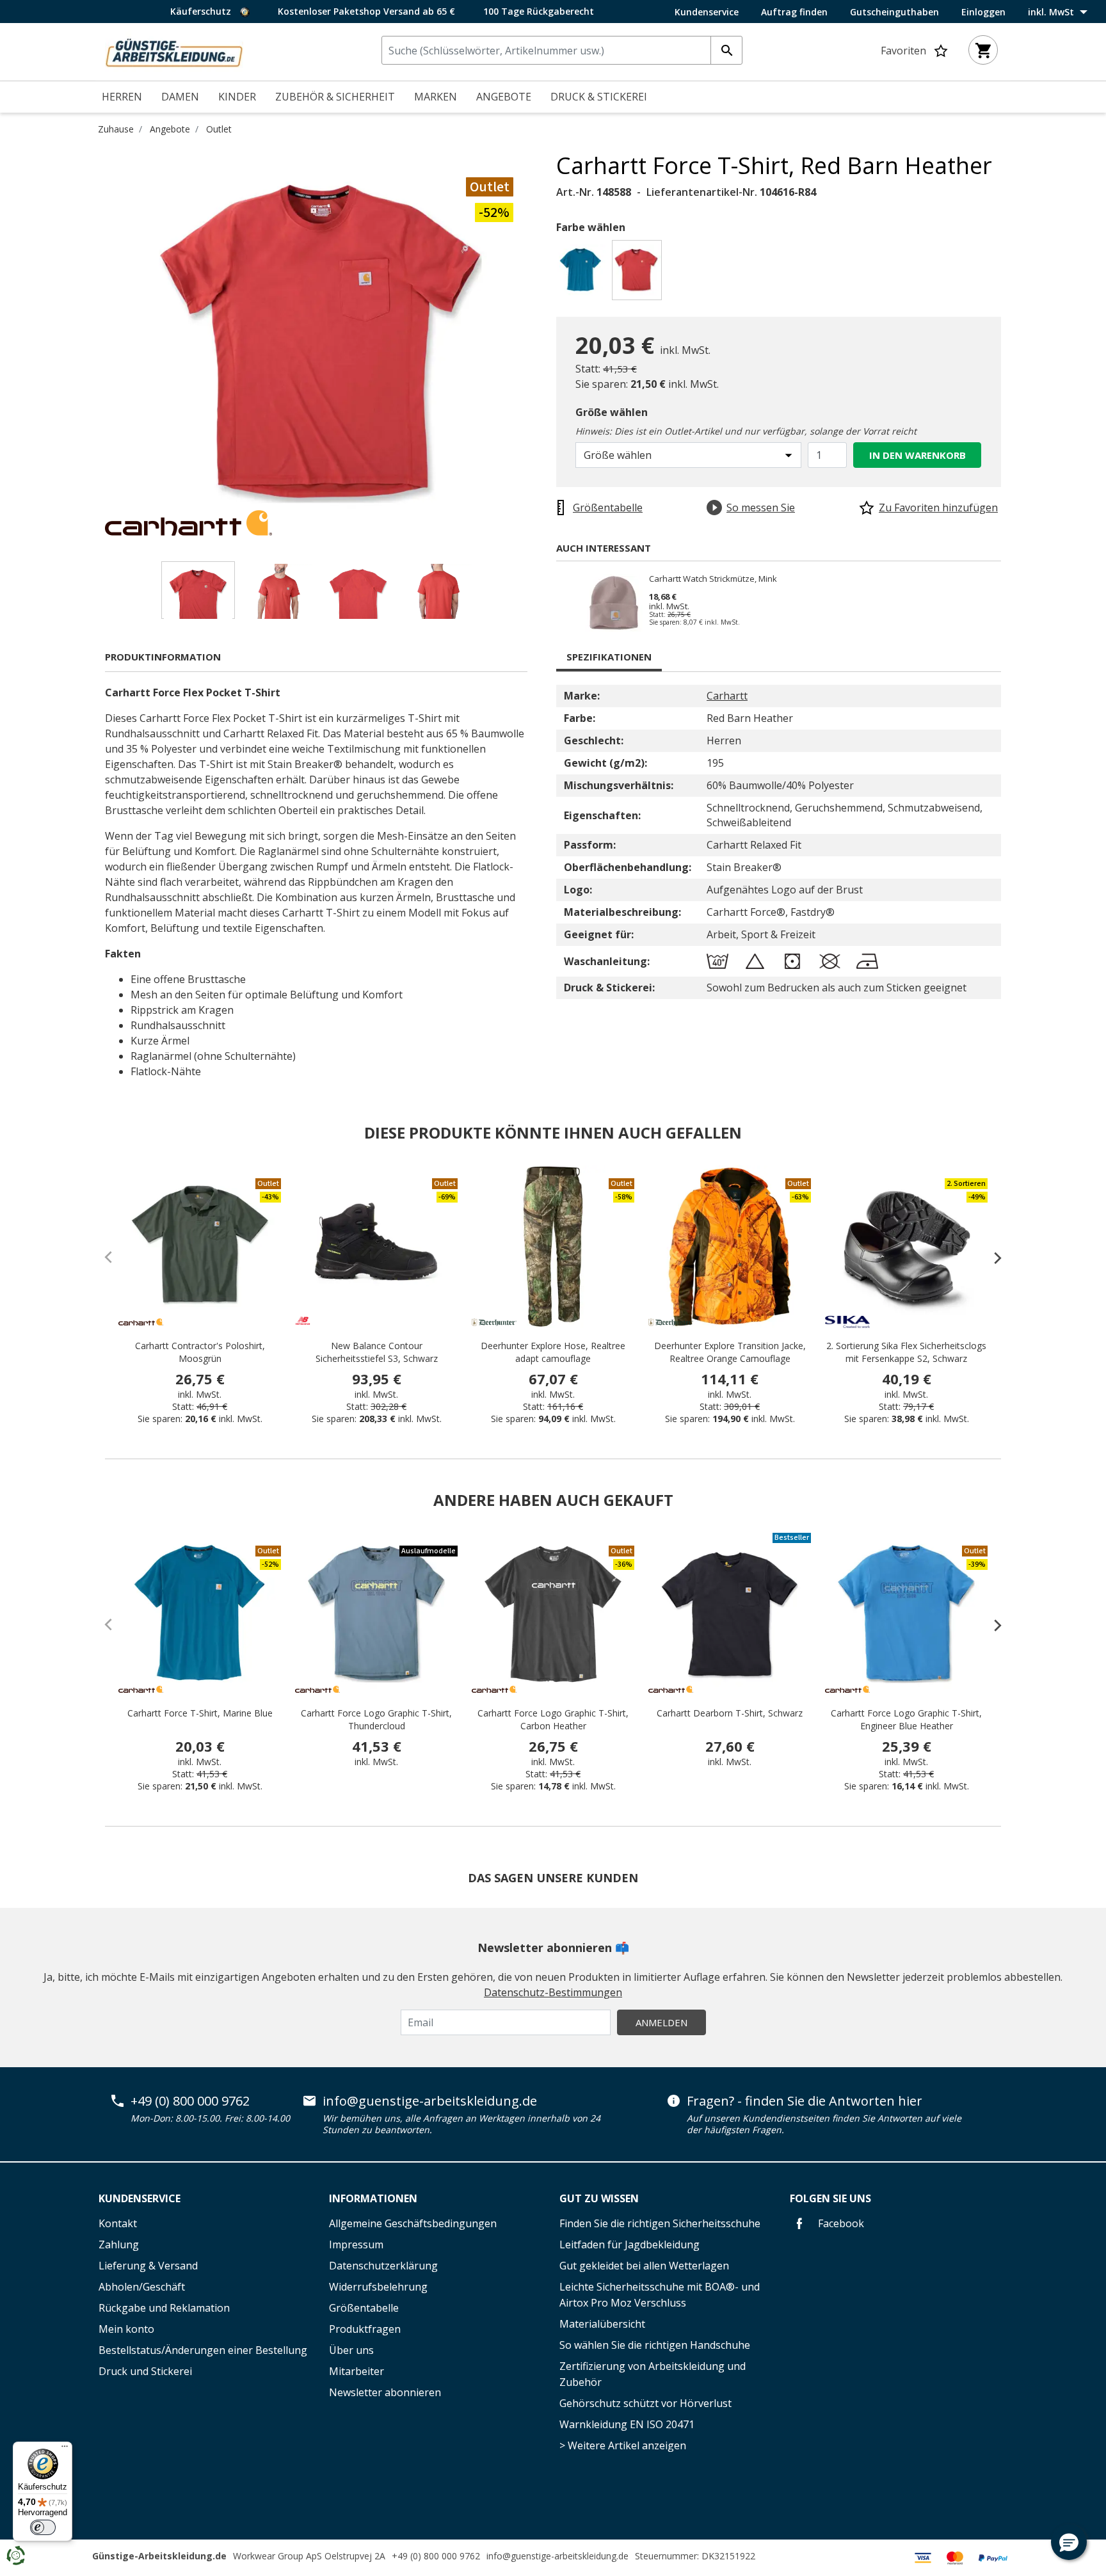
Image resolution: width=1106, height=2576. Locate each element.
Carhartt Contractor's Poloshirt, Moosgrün (200, 1352)
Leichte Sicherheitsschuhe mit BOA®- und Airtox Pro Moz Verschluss (660, 2295)
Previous (95, 344)
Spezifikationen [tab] (609, 657)
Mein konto (126, 2329)
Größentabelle (364, 2308)
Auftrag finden (794, 12)
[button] (1069, 2542)
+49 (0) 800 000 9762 (190, 2101)
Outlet (219, 129)
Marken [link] (436, 97)
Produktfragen (365, 2329)
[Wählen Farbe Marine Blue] (583, 274)
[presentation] (991, 1258)
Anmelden (661, 2022)
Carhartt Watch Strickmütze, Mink (713, 579)
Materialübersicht (602, 2324)
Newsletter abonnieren (385, 2392)
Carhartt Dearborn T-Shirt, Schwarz (730, 1713)
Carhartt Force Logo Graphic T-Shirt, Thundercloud (376, 1719)
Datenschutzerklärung (383, 2266)
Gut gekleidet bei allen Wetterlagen (644, 2266)
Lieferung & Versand (148, 2266)
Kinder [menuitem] (237, 97)
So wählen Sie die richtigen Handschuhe (655, 2345)
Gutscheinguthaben (894, 12)
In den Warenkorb (918, 455)
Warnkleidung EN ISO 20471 (627, 2424)
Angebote (170, 129)
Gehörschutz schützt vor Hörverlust (645, 2403)
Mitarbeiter (357, 2371)
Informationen (373, 2198)
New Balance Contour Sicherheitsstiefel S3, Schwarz (377, 1352)
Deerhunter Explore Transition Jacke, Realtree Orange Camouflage (730, 1352)
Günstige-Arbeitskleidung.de (159, 2556)
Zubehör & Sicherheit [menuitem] (335, 97)
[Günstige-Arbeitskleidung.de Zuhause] (174, 51)
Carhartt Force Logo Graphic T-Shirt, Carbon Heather (553, 1719)
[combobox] (562, 50)
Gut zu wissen (599, 2198)
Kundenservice (707, 12)
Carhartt (727, 696)
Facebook (840, 2223)
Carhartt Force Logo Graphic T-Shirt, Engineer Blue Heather (906, 1719)
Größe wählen (612, 412)
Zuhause (116, 129)
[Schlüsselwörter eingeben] (726, 50)
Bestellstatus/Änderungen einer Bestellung (203, 2350)
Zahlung (119, 2244)
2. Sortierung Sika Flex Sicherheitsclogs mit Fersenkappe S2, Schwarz (906, 1352)
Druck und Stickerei (145, 2371)
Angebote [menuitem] (504, 97)
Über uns (351, 2350)
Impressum (356, 2244)
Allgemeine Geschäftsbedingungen (413, 2223)
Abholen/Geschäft (142, 2287)
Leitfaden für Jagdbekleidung (629, 2244)
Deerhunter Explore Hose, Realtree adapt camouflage (553, 1352)
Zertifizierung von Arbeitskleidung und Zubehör (653, 2374)
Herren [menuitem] (122, 97)
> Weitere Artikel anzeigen (623, 2445)
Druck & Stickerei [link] (599, 97)
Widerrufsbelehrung (378, 2287)
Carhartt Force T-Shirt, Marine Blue (200, 1713)
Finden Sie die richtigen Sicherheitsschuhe (660, 2223)
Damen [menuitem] (180, 97)
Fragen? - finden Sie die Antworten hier (805, 2101)
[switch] (43, 2527)
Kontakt (118, 2223)
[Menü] (65, 2449)
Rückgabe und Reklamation (164, 2308)
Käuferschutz (202, 11)
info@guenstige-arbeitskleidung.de (430, 2101)
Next (547, 344)
